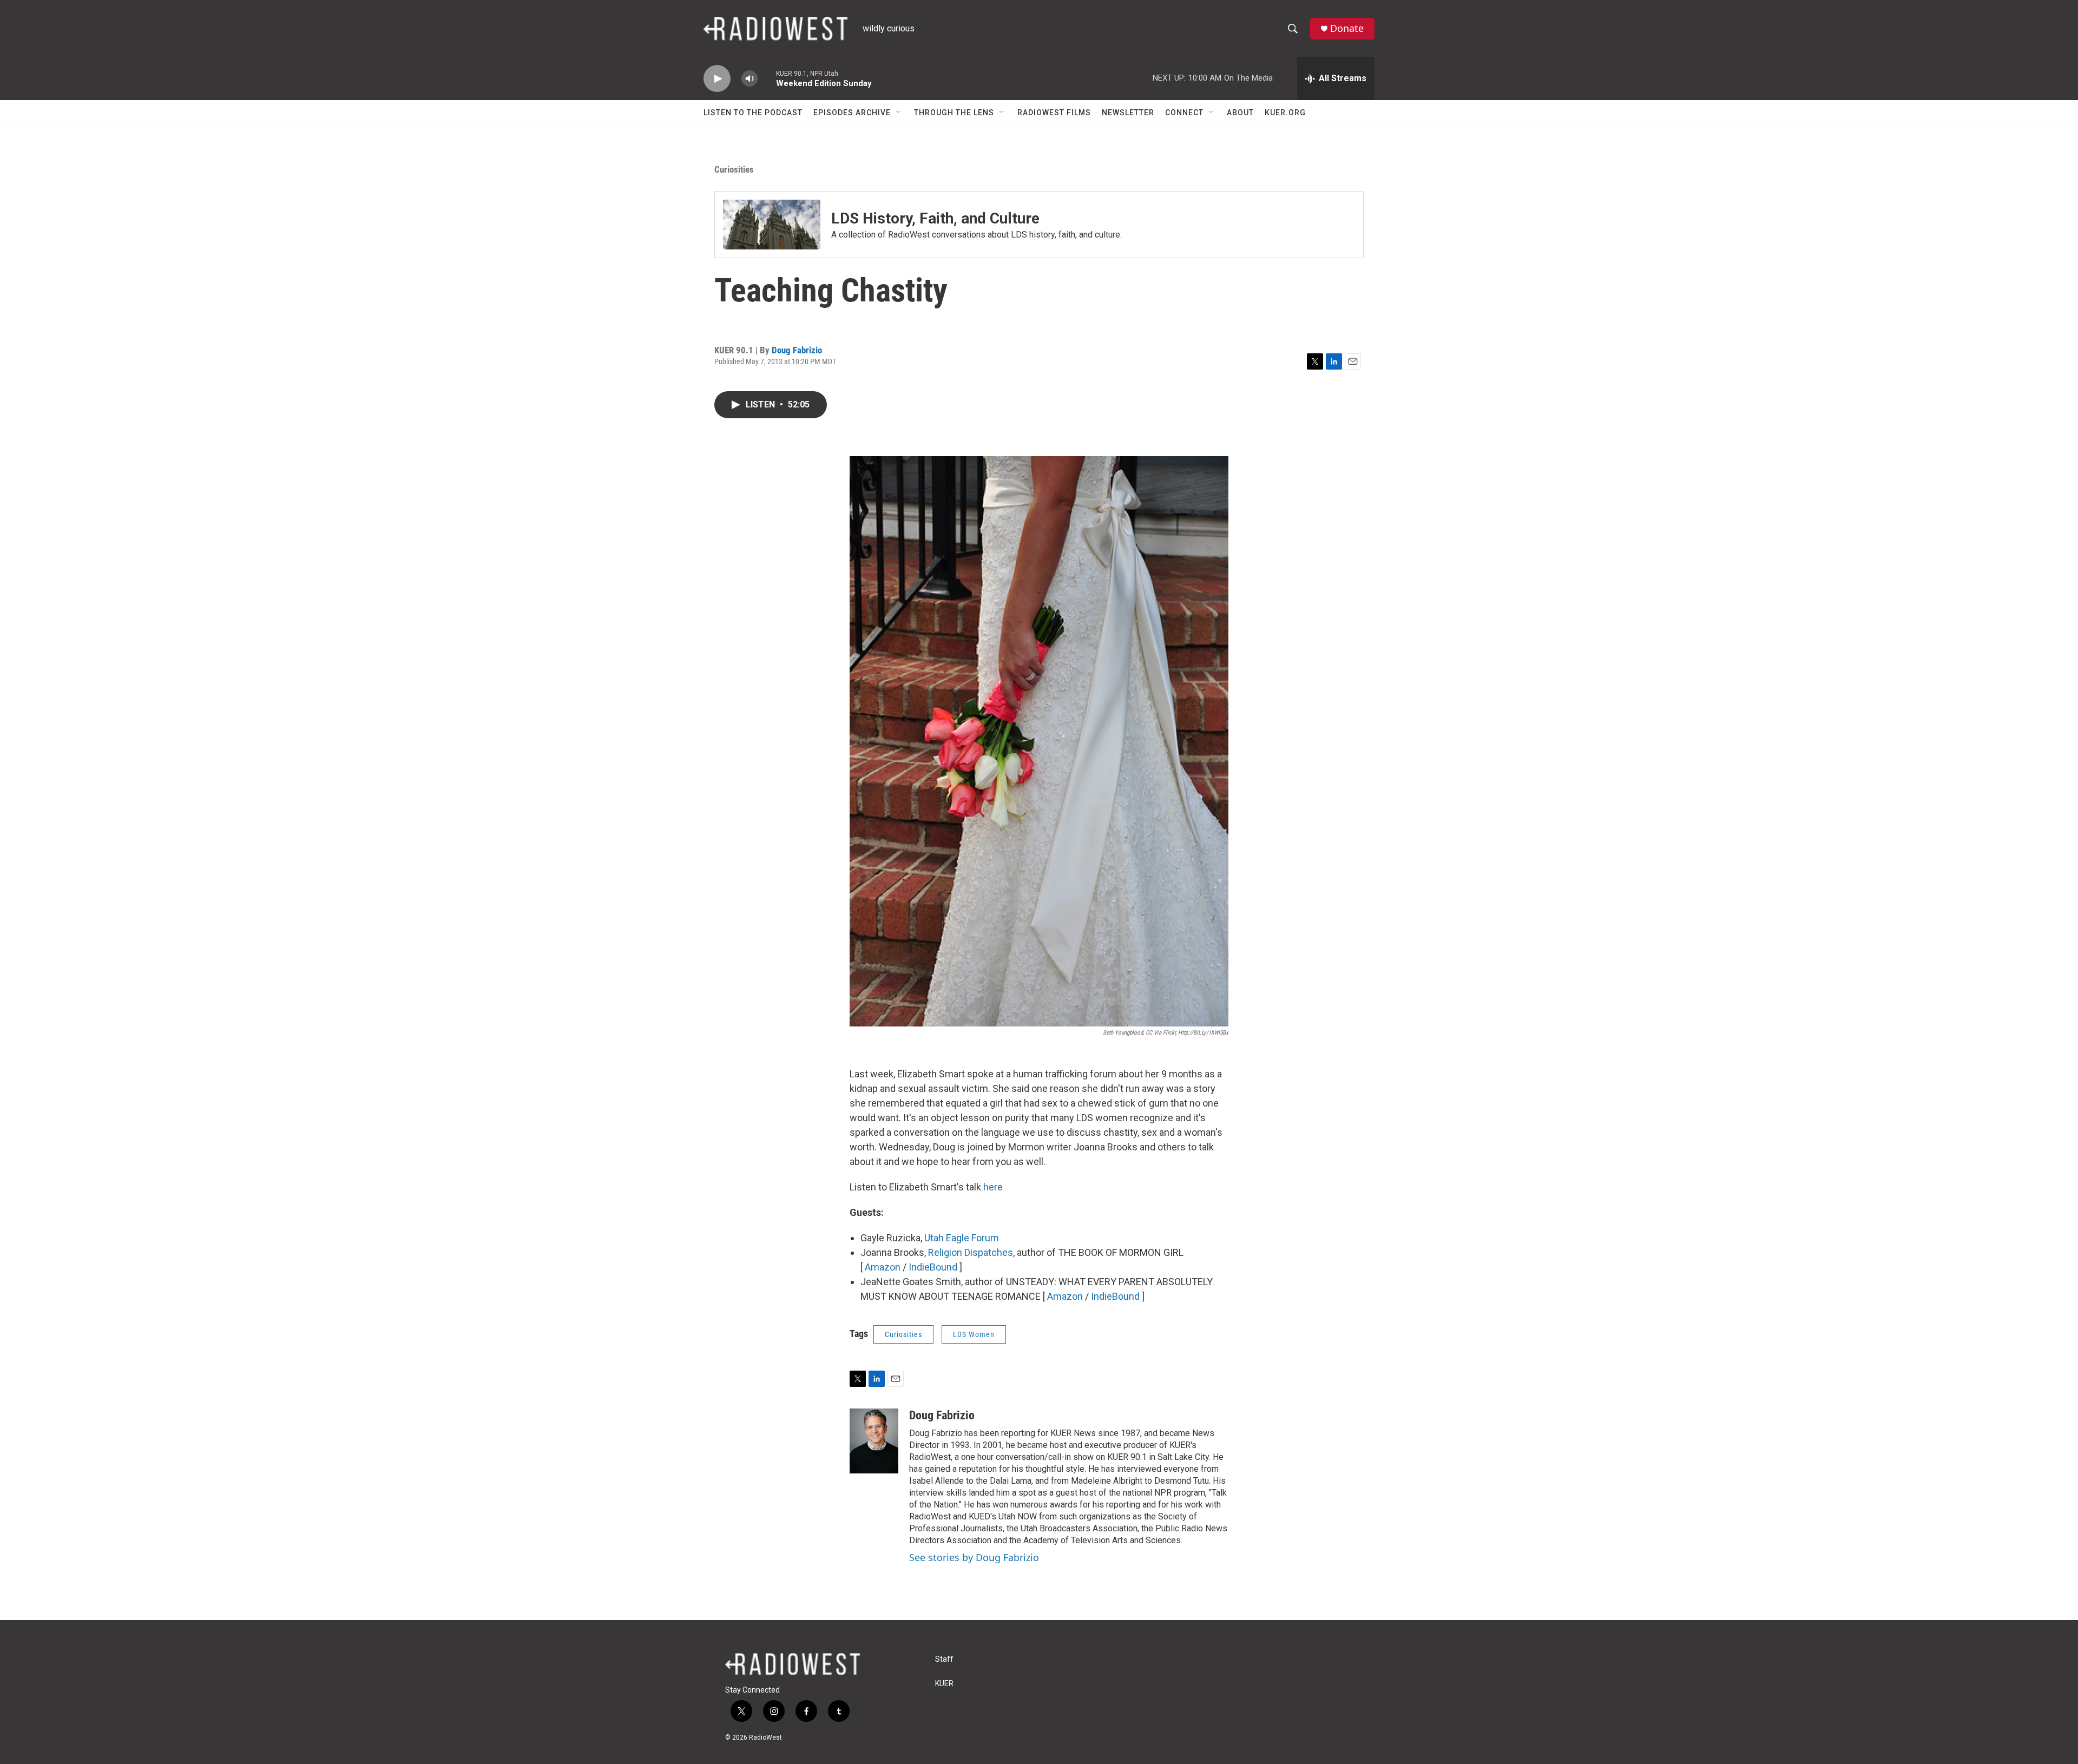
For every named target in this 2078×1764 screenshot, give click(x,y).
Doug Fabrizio (797, 350)
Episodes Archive (852, 113)
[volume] (749, 79)
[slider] (767, 78)
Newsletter (1128, 113)
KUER (944, 1684)
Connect (1184, 113)
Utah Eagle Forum (962, 1238)
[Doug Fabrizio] (874, 1441)
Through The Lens (954, 113)
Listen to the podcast (753, 113)
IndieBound (933, 1267)
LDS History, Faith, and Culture (935, 218)
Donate (1347, 28)
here (993, 1187)
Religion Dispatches (971, 1252)
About (1240, 113)
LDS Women (974, 1334)
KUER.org (1285, 113)
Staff (944, 1659)
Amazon (883, 1267)
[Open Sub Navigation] (899, 113)
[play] (717, 79)
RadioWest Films (1054, 113)
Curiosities (734, 169)
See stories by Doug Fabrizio (974, 1557)
